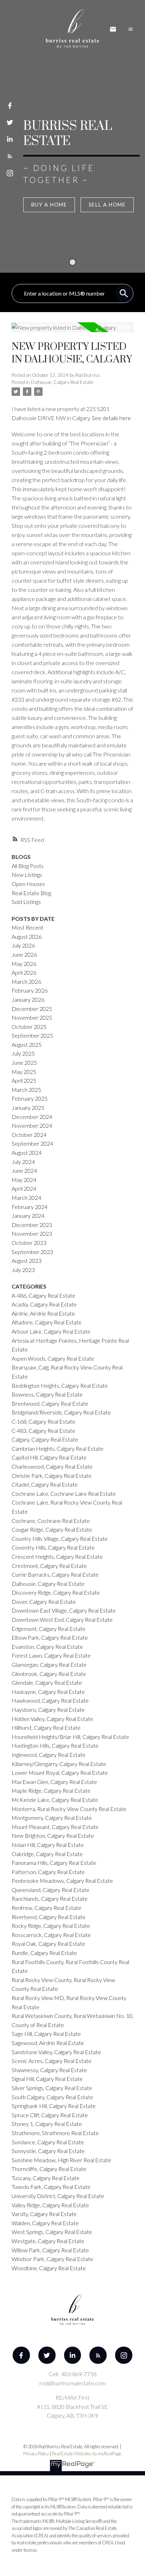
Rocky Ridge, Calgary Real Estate (51, 1926)
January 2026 (28, 999)
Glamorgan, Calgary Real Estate (49, 1664)
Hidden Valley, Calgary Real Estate (52, 1719)
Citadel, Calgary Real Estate (45, 1484)
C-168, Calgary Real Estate (43, 1421)
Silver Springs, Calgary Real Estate (52, 2088)
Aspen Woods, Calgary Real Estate (53, 1358)
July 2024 (23, 1162)
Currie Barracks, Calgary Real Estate (55, 1574)
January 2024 (28, 1216)
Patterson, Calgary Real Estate (48, 1872)
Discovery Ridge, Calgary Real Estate (56, 1592)
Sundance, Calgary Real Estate (48, 2142)
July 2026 (23, 945)
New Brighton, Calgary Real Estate (53, 1836)
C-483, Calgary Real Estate (43, 1431)
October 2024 (29, 1135)
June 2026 (24, 954)
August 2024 (27, 1153)
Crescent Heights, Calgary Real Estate (57, 1556)
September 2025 (32, 1035)
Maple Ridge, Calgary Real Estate (51, 1790)
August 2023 (27, 1261)
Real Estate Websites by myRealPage (87, 2454)
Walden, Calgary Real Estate (45, 2223)
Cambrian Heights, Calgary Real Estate (58, 1448)
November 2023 (32, 1233)
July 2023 (23, 1270)
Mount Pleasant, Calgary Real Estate (55, 1827)
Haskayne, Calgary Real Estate (48, 1692)
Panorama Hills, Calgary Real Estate (54, 1863)
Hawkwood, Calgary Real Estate (50, 1700)
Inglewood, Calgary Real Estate (49, 1755)
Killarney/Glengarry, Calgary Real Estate (59, 1764)
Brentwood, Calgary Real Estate (50, 1403)
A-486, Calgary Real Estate (43, 1295)
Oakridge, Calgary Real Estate (47, 1854)
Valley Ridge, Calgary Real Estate (50, 2205)
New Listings (27, 875)
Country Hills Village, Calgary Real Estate (60, 1539)
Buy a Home (49, 205)
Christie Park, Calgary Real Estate (52, 1476)
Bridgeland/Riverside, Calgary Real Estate (61, 1412)
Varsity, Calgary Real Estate (44, 2214)
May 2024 (24, 1180)
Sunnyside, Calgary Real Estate (48, 2151)
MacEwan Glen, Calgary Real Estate (54, 1782)
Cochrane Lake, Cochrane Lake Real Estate (64, 1493)
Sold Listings (26, 902)
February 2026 (30, 990)
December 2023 (32, 1225)
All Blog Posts (28, 866)
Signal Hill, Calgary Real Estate (47, 2079)
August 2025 (27, 1045)
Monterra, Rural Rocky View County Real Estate (69, 1809)
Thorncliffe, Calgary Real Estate (49, 2169)
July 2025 (23, 1053)
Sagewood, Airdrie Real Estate (48, 2043)
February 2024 (30, 1207)
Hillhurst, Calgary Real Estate (46, 1727)
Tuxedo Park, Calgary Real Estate (51, 2187)
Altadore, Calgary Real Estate (47, 1322)
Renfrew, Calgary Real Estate (46, 1908)
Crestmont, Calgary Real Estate (49, 1566)
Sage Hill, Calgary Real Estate (46, 2034)
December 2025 (32, 1009)
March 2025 (26, 1090)
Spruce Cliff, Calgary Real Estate (50, 2115)
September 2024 (32, 1143)
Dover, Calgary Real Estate (44, 1602)
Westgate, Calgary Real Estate (48, 2241)
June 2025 (24, 1062)
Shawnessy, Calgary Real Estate (49, 2070)
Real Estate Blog (31, 893)
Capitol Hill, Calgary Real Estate (49, 1457)
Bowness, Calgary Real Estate (47, 1394)
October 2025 (29, 1027)
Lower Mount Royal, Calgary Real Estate (60, 1773)
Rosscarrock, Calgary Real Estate (51, 1935)
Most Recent (27, 927)
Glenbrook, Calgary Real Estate (49, 1674)
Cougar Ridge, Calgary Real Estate (52, 1529)
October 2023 (29, 1243)
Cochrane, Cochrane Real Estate (51, 1521)
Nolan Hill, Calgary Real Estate (48, 1845)
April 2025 (24, 1080)
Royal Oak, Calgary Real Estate (48, 1944)
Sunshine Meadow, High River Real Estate (61, 2160)
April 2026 (24, 972)
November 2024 (32, 1125)
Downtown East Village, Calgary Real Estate (64, 1610)
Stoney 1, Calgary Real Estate (47, 2124)
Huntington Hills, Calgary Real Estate (55, 1745)
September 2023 (32, 1252)
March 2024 (26, 1198)
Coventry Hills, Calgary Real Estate (53, 1547)
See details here (111, 418)
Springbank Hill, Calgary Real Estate (54, 2106)
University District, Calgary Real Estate (58, 2196)
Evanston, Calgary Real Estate (47, 1647)
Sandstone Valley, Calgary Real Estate (56, 2052)
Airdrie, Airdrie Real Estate (43, 1313)
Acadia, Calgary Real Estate (44, 1304)
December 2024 (32, 1117)
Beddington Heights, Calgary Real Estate (60, 1385)
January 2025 (28, 1107)
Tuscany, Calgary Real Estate (46, 2178)
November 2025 (32, 1017)
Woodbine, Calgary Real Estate (49, 2268)
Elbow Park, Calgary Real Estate (50, 1637)
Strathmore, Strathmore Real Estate (55, 2133)
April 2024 (24, 1188)
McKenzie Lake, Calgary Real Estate (55, 1800)
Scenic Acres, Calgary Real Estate (52, 2061)
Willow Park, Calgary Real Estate (50, 2250)
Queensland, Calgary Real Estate (51, 1890)
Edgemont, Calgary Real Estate (49, 1629)
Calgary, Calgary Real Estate (45, 1439)
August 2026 (27, 936)
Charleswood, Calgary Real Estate (52, 1466)
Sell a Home (107, 205)
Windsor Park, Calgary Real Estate (52, 2259)
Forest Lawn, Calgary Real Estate (51, 1655)
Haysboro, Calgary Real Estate (48, 1710)
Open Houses (28, 884)
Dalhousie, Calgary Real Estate (62, 382)
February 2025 (30, 1098)
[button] (10, 106)
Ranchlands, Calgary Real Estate (50, 1898)
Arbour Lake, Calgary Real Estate (51, 1331)
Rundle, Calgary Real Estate (44, 1953)
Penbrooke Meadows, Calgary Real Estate (62, 1881)
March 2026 (26, 982)
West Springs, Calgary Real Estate (52, 2232)
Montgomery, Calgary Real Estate (52, 1818)
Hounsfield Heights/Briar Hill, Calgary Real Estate (70, 1737)
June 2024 (24, 1170)
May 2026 (24, 964)
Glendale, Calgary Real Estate (47, 1682)
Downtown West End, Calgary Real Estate (62, 1619)
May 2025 (24, 1072)
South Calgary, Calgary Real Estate (52, 2097)
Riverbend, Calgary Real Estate (49, 1917)
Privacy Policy (36, 2454)
